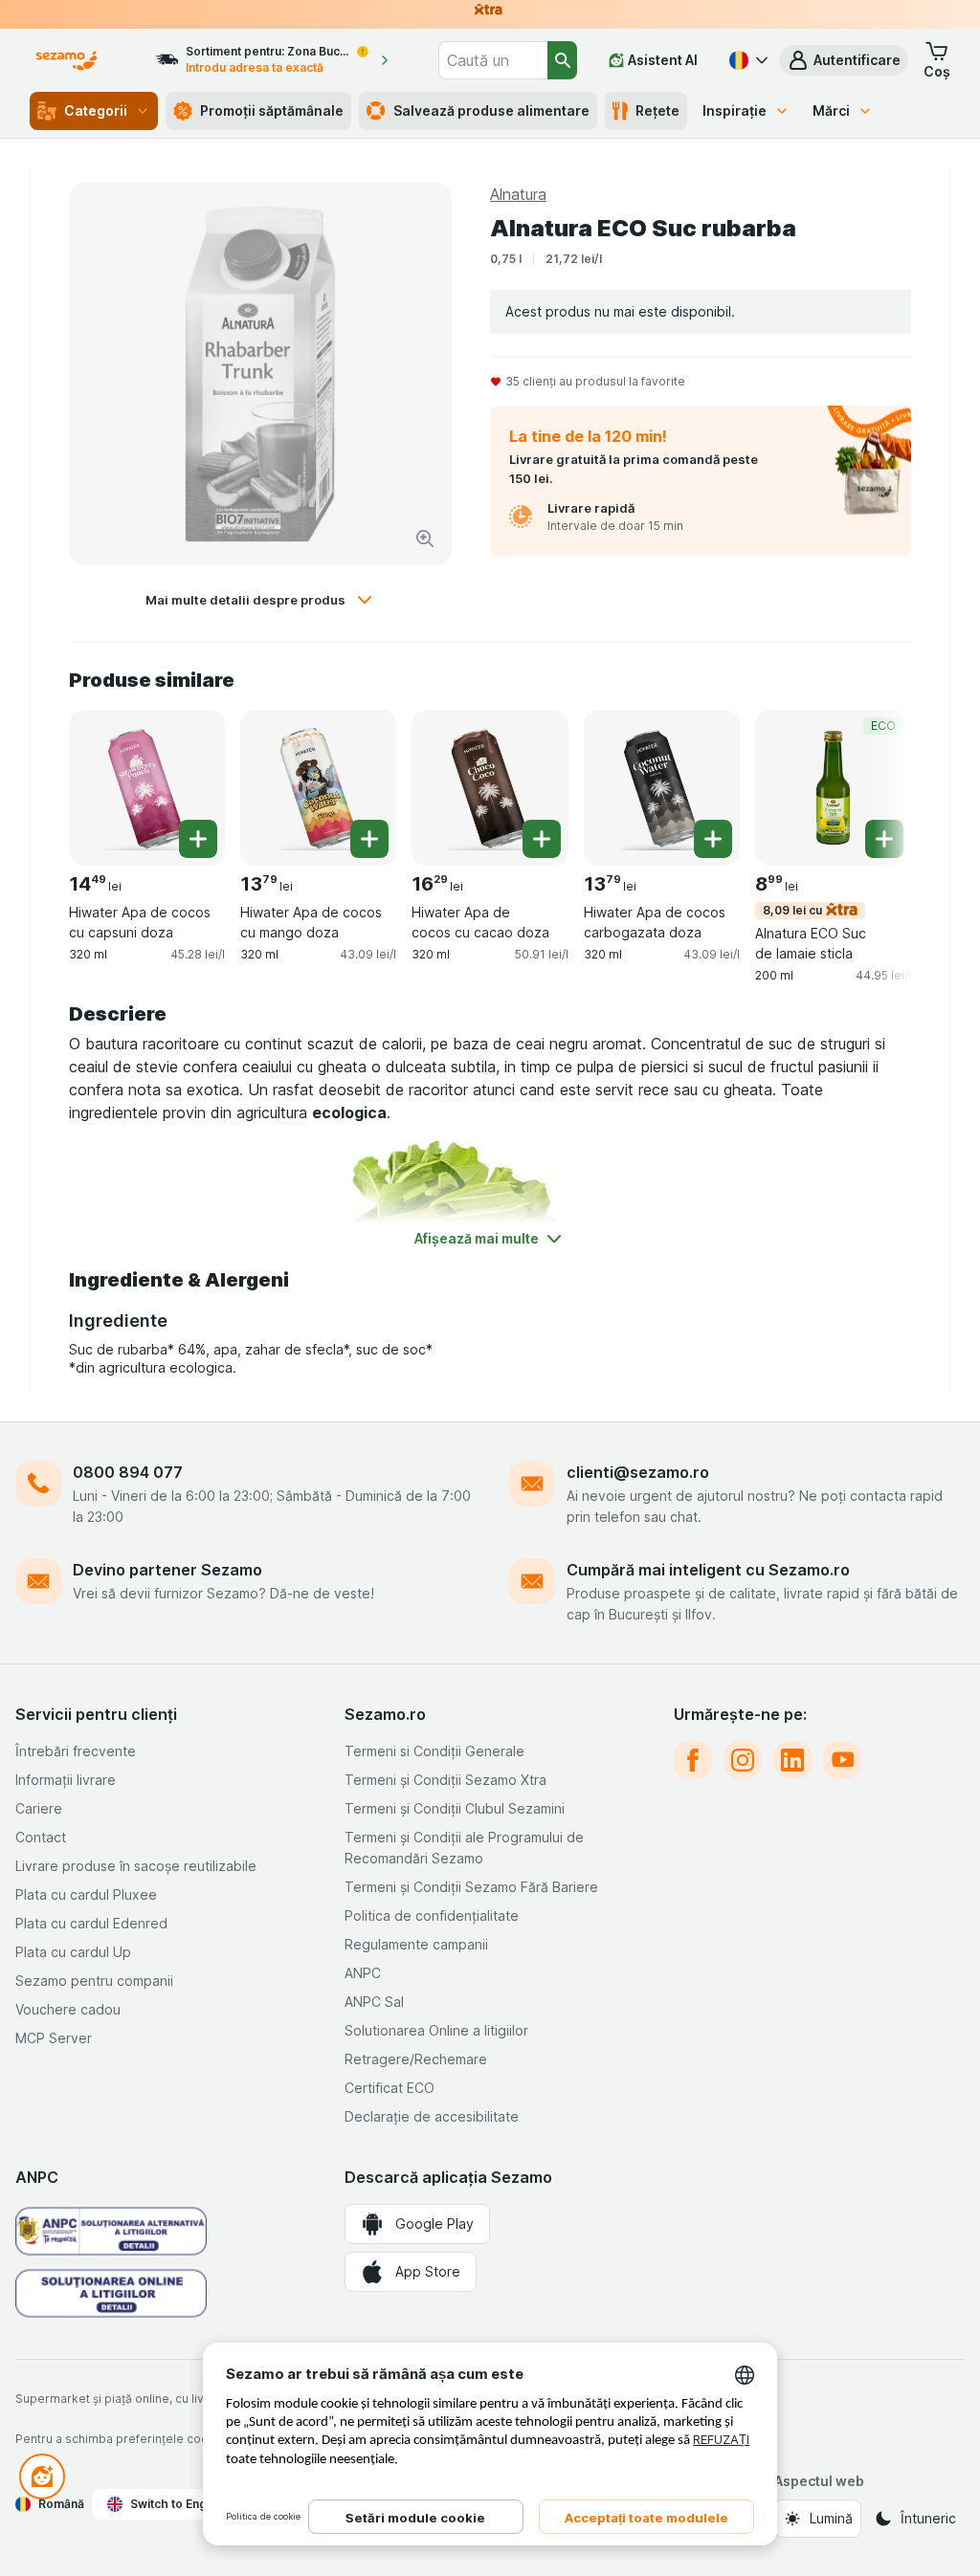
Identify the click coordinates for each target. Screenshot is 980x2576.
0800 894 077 (128, 1472)
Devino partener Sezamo (167, 1570)
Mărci (831, 110)
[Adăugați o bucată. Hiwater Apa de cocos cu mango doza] (369, 839)
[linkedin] (792, 1760)
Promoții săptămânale (272, 110)
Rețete (657, 110)
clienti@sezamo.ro (638, 1472)
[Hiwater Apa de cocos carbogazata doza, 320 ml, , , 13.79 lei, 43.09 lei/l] (662, 788)
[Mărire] (425, 539)
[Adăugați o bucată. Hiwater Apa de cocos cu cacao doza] (542, 839)
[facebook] (693, 1760)
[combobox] (493, 60)
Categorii (96, 110)
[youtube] (842, 1760)
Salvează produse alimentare (491, 110)
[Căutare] (562, 60)
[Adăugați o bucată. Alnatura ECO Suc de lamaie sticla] (884, 839)
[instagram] (743, 1760)
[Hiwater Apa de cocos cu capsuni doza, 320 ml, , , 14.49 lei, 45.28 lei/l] (147, 788)
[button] (844, 60)
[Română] (746, 60)
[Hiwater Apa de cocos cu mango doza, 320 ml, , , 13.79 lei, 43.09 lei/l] (318, 788)
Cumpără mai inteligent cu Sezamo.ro (708, 1570)
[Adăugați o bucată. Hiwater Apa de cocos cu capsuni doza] (198, 839)
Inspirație (735, 110)
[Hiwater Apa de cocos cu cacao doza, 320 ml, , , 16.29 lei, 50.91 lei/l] (490, 788)
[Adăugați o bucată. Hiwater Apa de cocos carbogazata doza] (713, 839)
